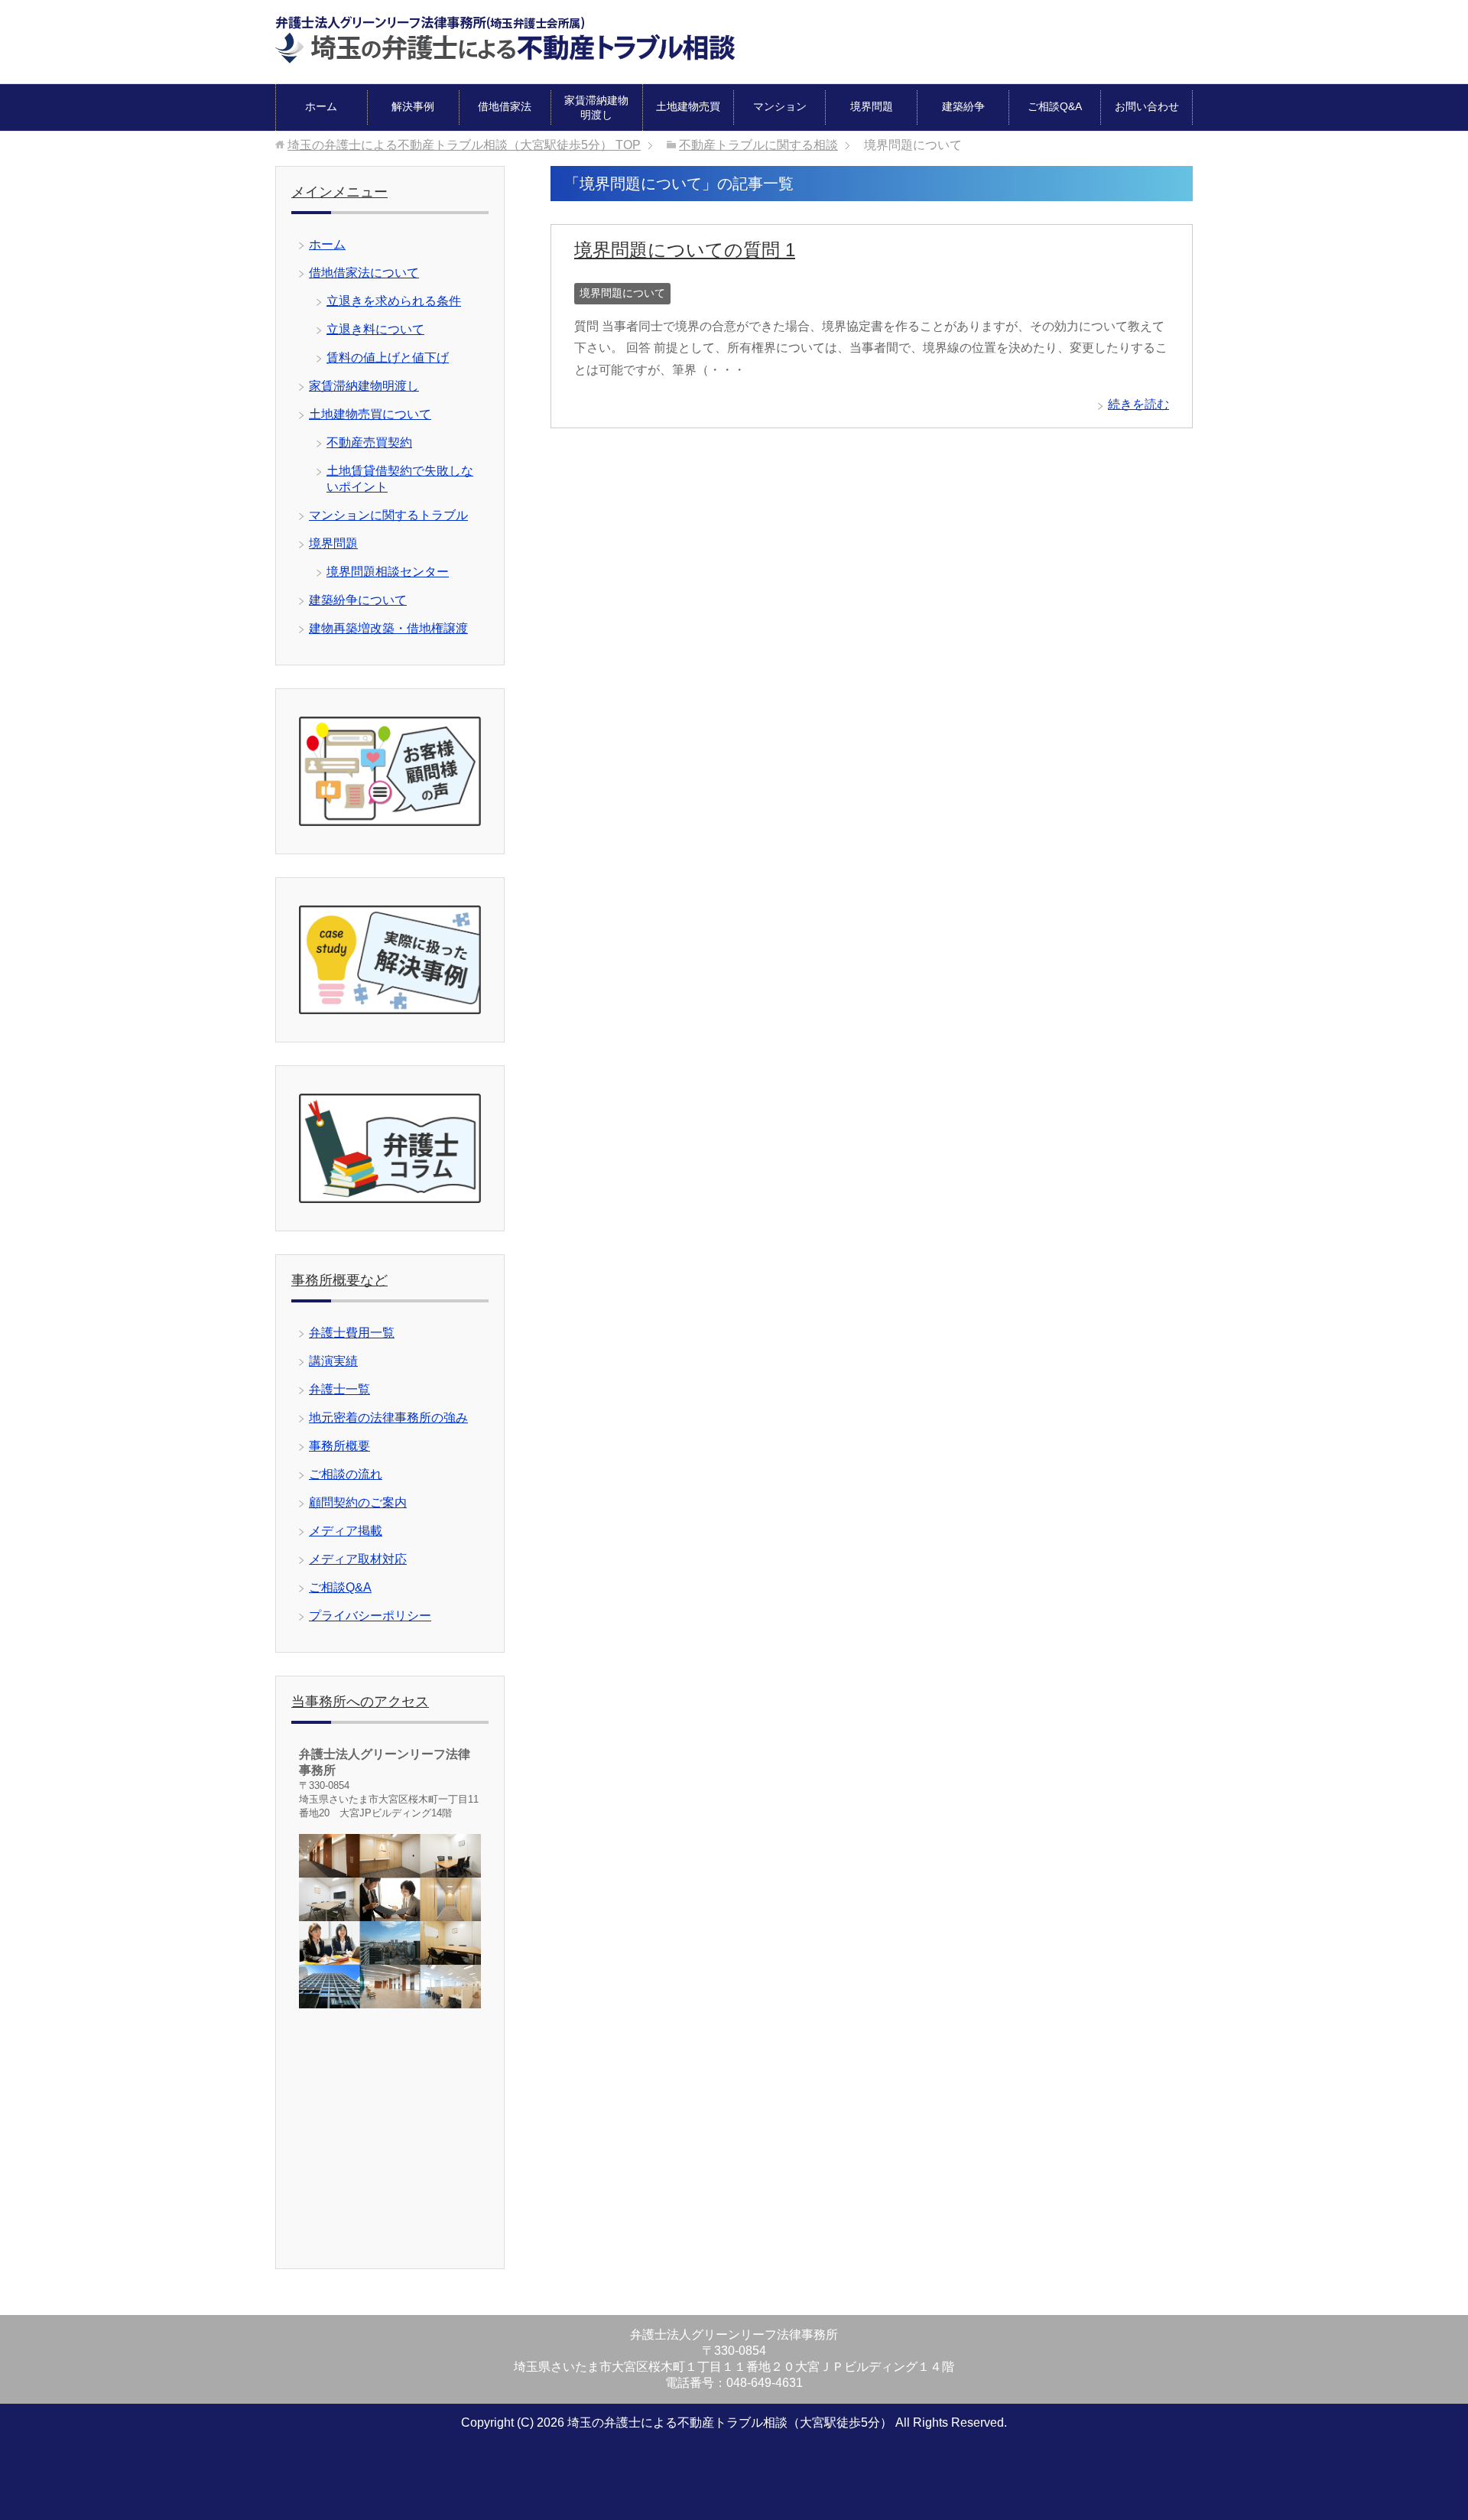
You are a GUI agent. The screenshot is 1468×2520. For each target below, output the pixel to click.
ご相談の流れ (346, 1474)
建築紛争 (963, 106)
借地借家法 (505, 106)
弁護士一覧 (339, 1389)
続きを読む (1138, 404)
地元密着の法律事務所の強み (388, 1418)
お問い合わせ (1147, 106)
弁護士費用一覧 (352, 1333)
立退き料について (375, 329)
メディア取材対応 (358, 1559)
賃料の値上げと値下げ (388, 358)
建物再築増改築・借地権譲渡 (388, 628)
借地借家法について (364, 273)
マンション (780, 106)
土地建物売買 (688, 106)
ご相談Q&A (1055, 106)
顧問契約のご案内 (358, 1502)
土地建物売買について (370, 414)
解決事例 (413, 106)
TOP (464, 145)
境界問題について (622, 293)
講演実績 (333, 1361)
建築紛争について (358, 600)
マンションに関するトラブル (388, 515)
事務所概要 (339, 1446)
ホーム (321, 106)
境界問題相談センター (388, 572)
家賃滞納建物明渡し (596, 107)
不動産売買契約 (369, 442)
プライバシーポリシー (370, 1616)
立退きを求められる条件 (394, 301)
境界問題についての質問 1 (685, 250)
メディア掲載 (346, 1531)
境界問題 (872, 106)
